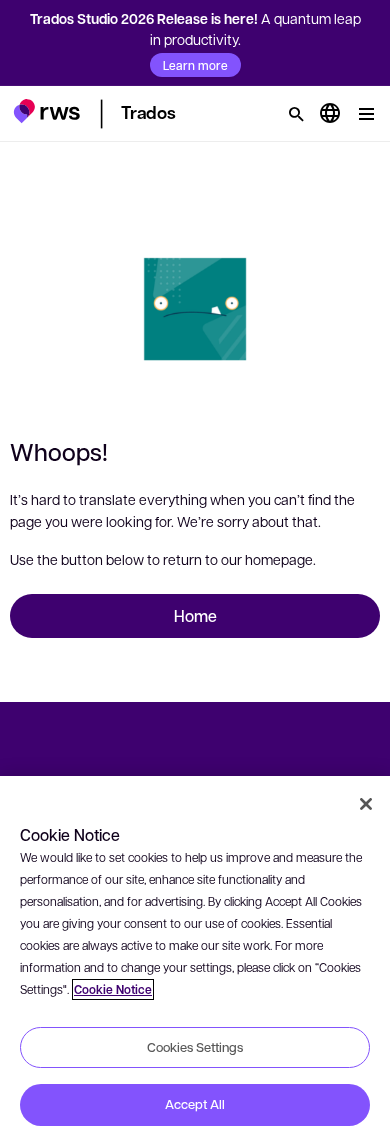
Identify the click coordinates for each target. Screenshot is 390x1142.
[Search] (296, 114)
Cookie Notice (113, 989)
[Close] (366, 804)
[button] (46, 111)
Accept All (195, 1104)
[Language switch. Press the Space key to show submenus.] (330, 114)
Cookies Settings (195, 1047)
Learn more (195, 65)
